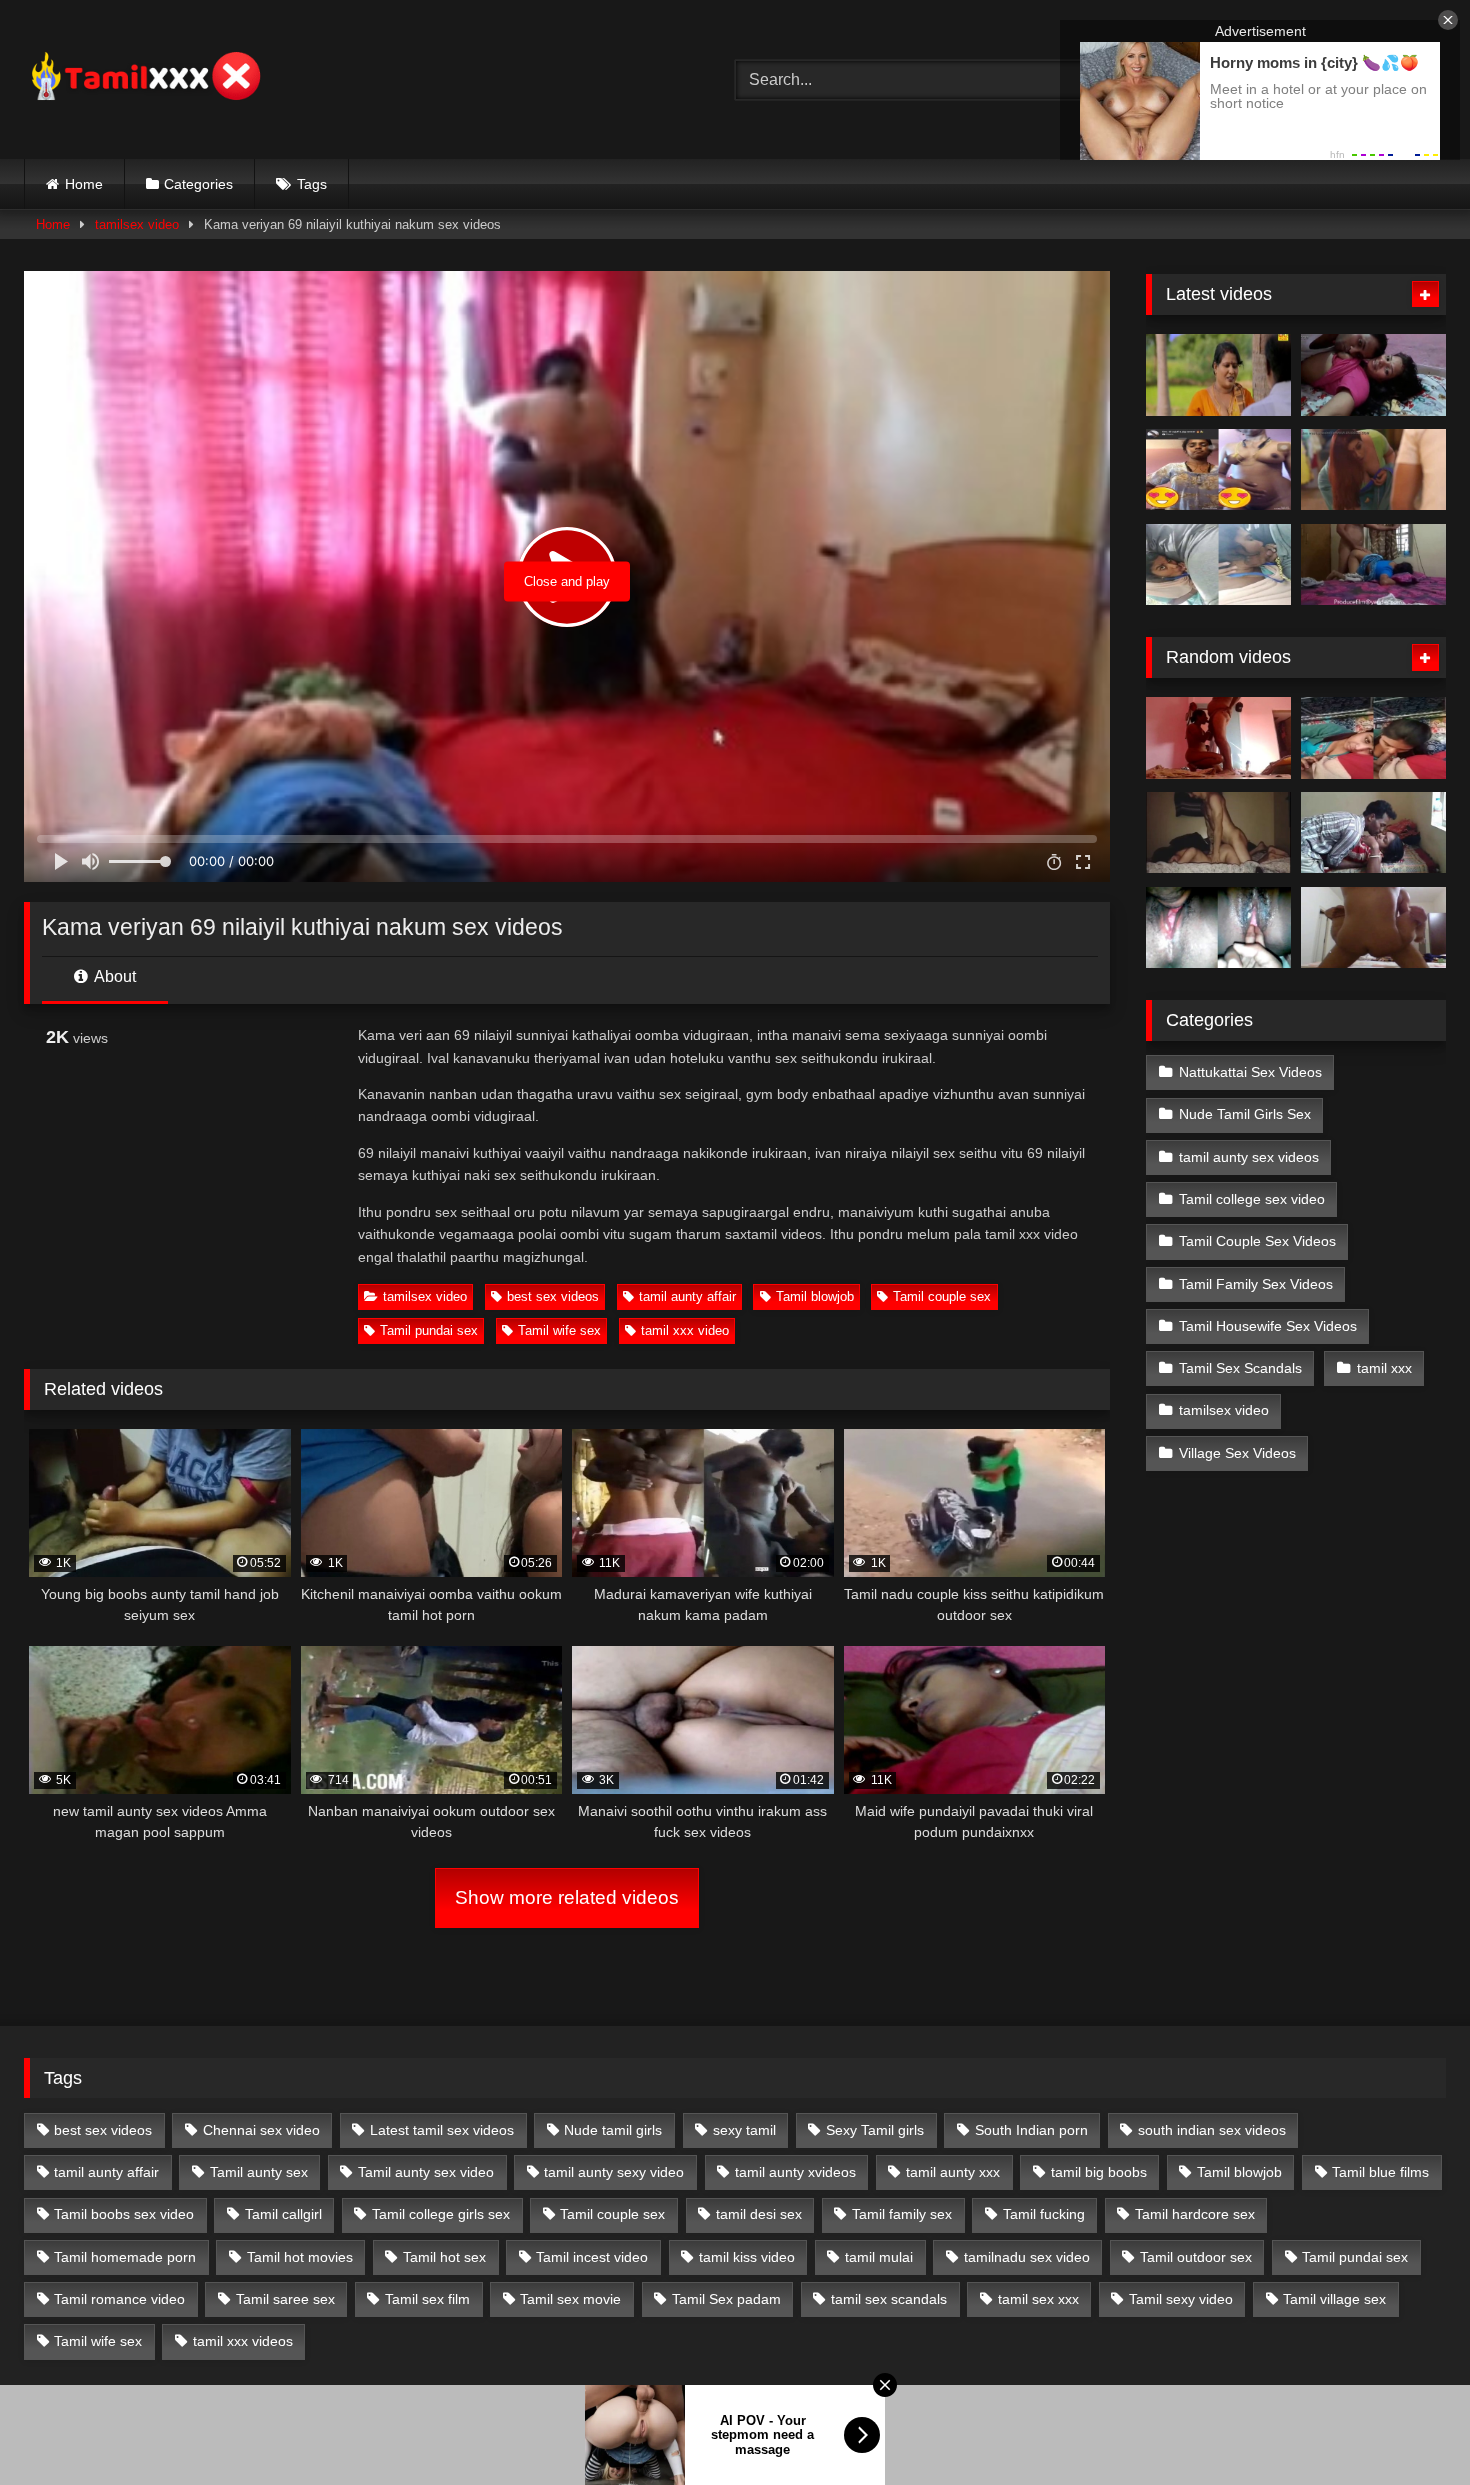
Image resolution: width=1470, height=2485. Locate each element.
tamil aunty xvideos (795, 2172)
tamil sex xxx (1038, 2299)
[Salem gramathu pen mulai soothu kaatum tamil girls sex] (1218, 470)
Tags (312, 184)
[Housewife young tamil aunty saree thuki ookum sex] (1373, 565)
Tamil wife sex (559, 1330)
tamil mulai (879, 2257)
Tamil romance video (119, 2299)
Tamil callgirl (283, 2214)
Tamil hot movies (300, 2257)
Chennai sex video (261, 2130)
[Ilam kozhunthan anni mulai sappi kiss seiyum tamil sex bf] (1373, 375)
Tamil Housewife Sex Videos (1268, 1326)
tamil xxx (1384, 1368)
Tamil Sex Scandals (1240, 1368)
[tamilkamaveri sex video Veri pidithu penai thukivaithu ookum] (1373, 928)
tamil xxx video (685, 1330)
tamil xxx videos (243, 2341)
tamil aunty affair (687, 1296)
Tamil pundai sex (429, 1330)
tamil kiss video (747, 2257)
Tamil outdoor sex (1196, 2257)
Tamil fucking (1044, 2214)
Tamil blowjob (815, 1296)
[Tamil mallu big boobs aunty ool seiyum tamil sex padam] (1218, 375)
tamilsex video (137, 224)
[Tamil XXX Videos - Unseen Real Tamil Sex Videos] (144, 79)
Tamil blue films (1380, 2172)
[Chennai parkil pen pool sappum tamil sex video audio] (1218, 565)
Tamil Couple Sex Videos (1257, 1241)
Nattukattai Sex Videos (1250, 1072)
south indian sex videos (1212, 2130)
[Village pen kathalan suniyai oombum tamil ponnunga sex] (1373, 738)
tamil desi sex (759, 2214)
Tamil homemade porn (125, 2257)
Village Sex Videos (1237, 1453)
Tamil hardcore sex (1195, 2214)
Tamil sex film (427, 2299)
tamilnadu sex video (1027, 2257)
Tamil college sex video (1252, 1199)
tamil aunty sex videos (1249, 1157)
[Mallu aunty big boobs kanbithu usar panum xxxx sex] (1373, 470)
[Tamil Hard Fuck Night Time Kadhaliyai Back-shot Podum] (1218, 833)
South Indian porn (1031, 2130)
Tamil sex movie (570, 2299)
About (113, 976)
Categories (198, 184)
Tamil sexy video (1181, 2299)
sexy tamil (744, 2130)
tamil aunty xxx (953, 2172)
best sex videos (553, 1296)
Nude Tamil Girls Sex (1245, 1114)
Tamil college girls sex (441, 2214)
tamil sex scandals (889, 2299)
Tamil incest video (592, 2257)
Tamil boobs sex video (124, 2214)
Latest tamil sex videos (442, 2130)
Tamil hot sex (444, 2257)
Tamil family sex (902, 2214)
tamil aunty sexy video (614, 2172)
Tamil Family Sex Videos (1256, 1284)
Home (84, 184)
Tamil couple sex (942, 1296)
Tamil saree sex (285, 2299)
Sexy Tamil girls (875, 2130)
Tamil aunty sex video (426, 2172)
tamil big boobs (1099, 2172)
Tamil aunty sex (259, 2172)
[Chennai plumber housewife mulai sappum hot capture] (1373, 833)
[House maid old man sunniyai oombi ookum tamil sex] (1218, 738)
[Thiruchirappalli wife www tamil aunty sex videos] (1218, 928)
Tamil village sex (1334, 2299)
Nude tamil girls (613, 2130)
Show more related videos (567, 1897)
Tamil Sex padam (726, 2299)
